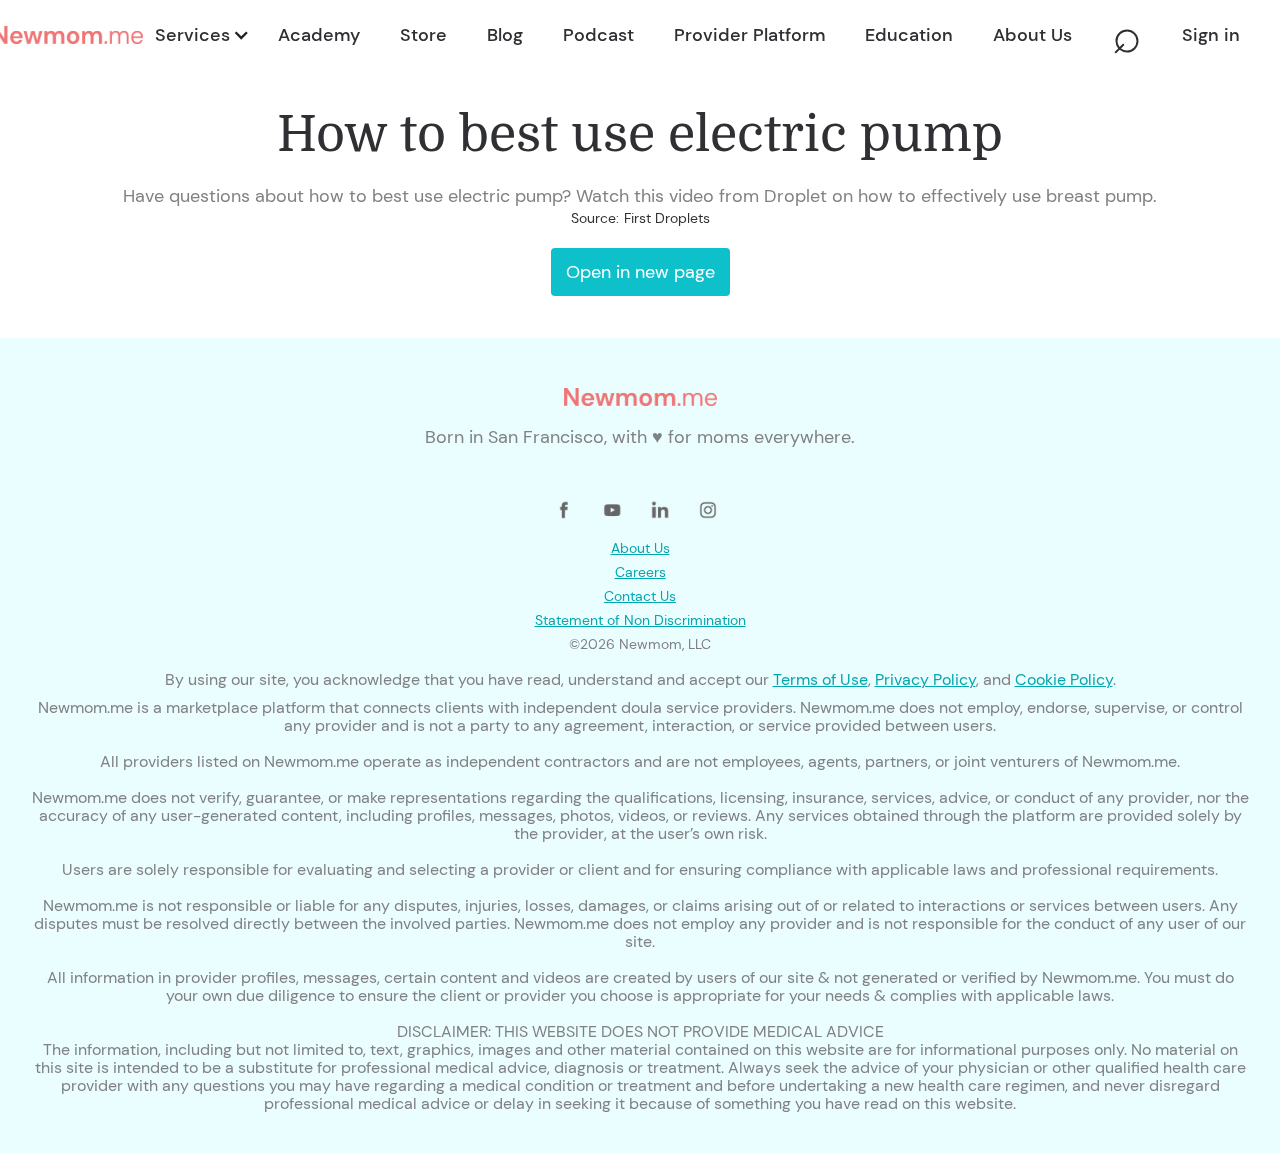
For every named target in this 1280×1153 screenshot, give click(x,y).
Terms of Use (820, 679)
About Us (640, 548)
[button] (200, 35)
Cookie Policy (1064, 679)
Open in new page (640, 272)
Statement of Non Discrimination (640, 620)
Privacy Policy (925, 679)
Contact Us (640, 596)
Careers (640, 572)
